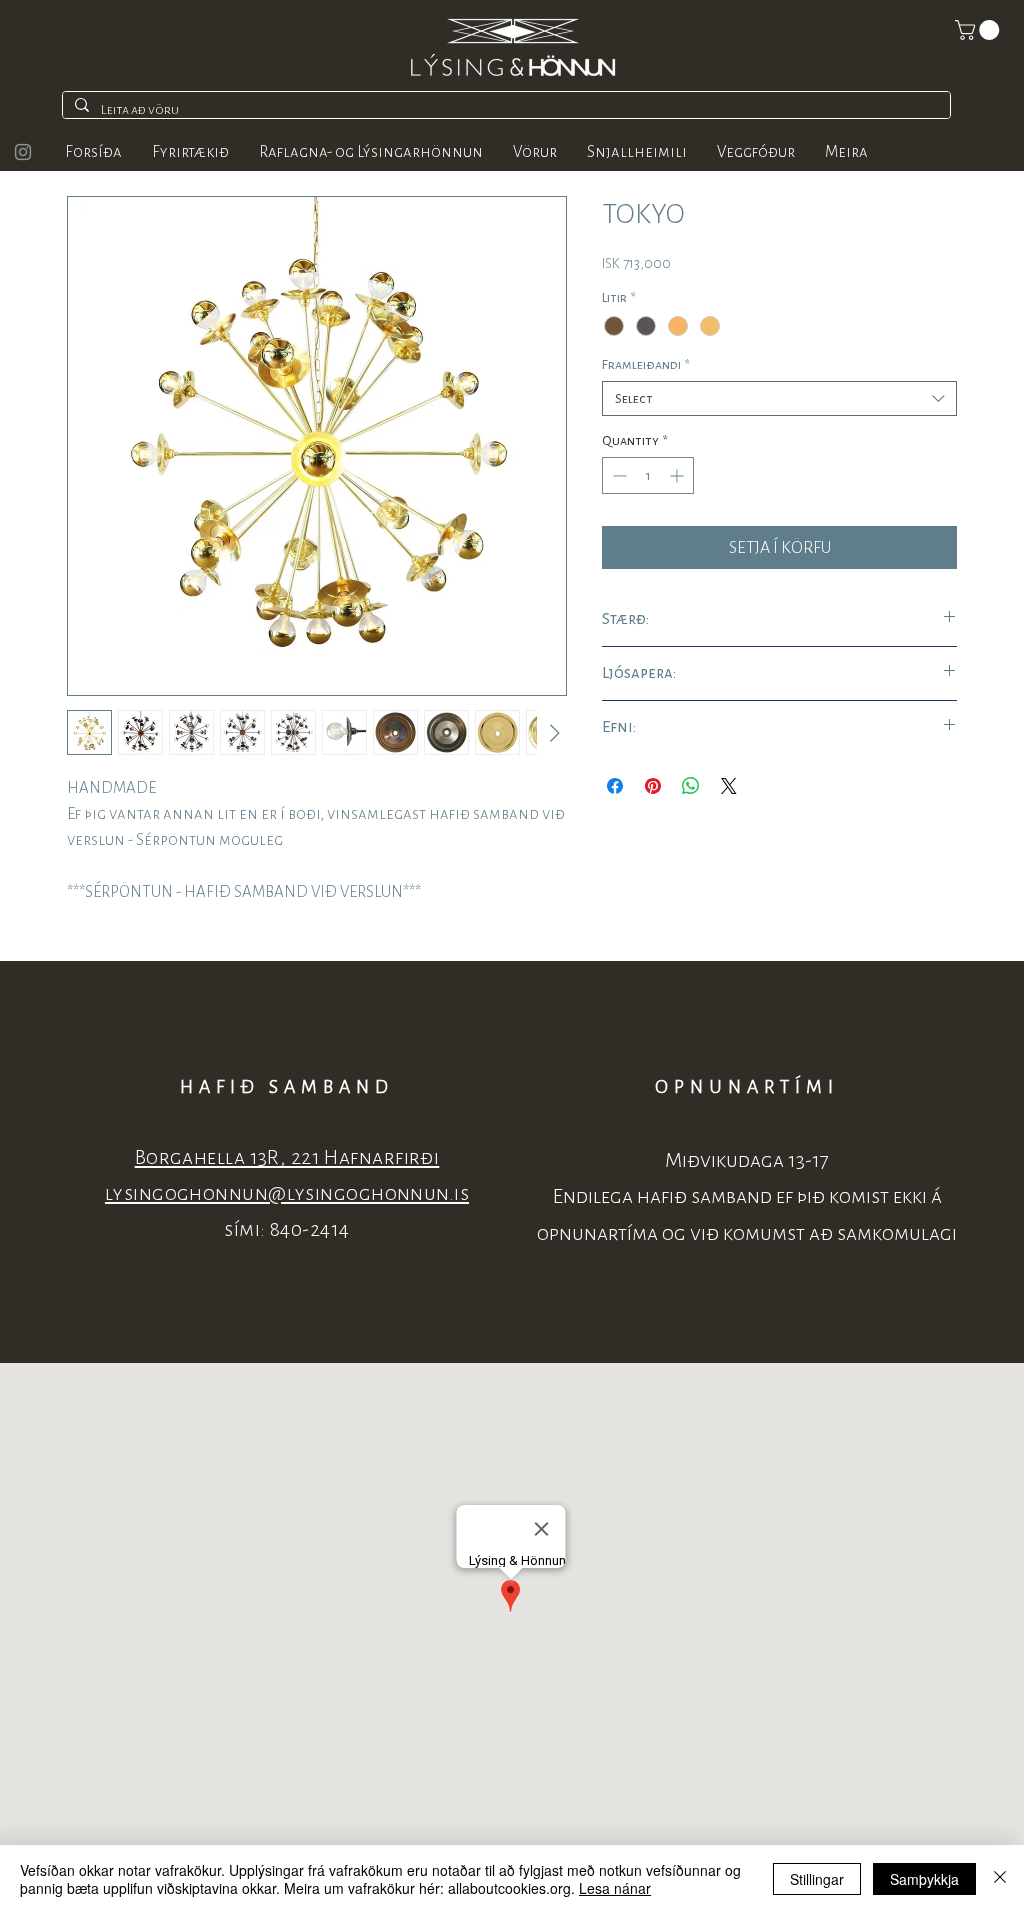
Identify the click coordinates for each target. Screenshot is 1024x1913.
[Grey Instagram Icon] (23, 152)
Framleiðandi (646, 364)
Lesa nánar (615, 1888)
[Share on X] (729, 786)
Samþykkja (924, 1879)
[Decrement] (617, 475)
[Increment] (678, 475)
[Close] (1000, 1879)
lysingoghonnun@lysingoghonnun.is (287, 1193)
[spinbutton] (648, 475)
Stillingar (817, 1879)
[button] (979, 30)
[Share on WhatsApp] (691, 786)
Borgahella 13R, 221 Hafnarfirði (287, 1157)
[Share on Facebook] (615, 786)
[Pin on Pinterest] (653, 786)
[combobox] (779, 398)
